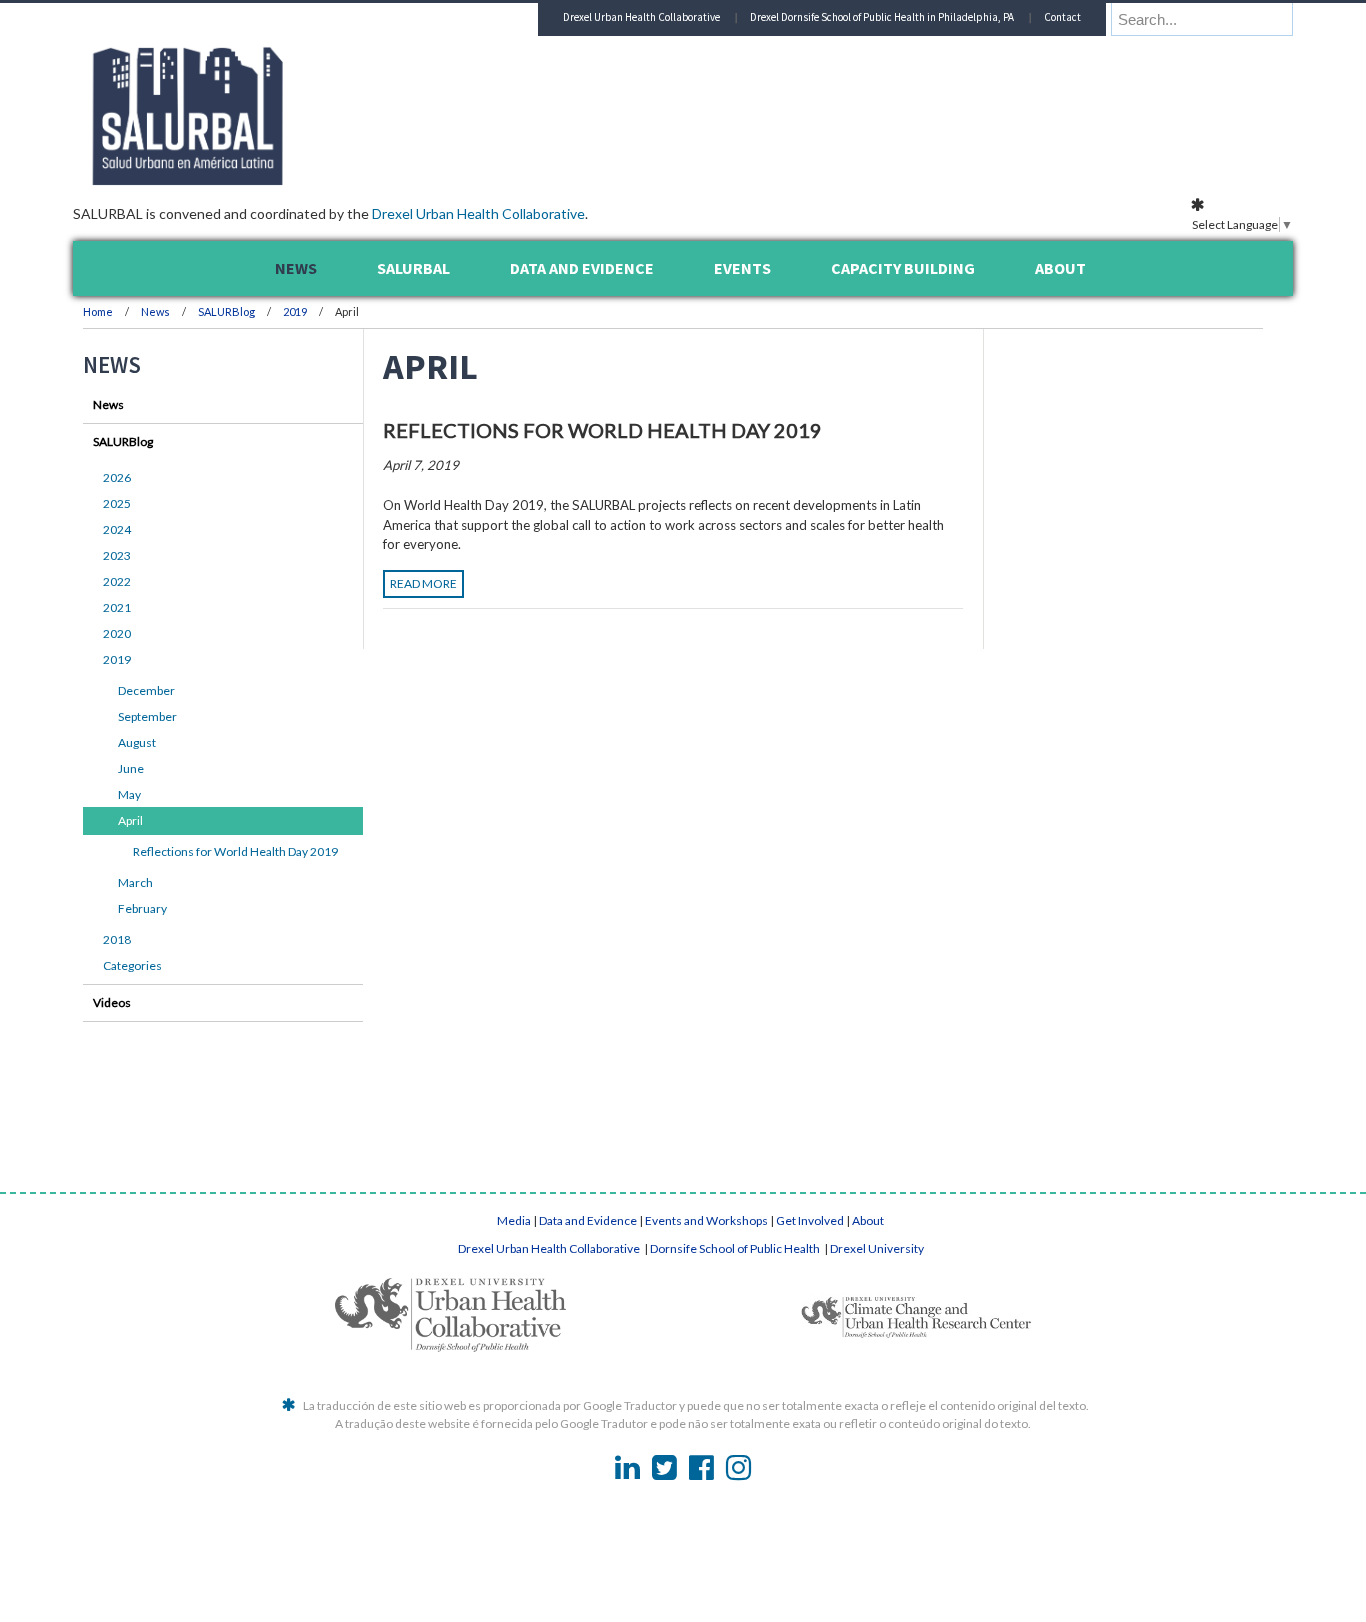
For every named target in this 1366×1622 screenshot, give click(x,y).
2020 (117, 633)
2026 (117, 477)
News (155, 311)
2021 (117, 607)
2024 (117, 529)
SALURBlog (226, 311)
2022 (117, 581)
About (868, 1220)
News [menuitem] (296, 268)
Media (514, 1220)
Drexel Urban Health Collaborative (478, 213)
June (131, 768)
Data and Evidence (588, 1220)
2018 (117, 939)
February (142, 908)
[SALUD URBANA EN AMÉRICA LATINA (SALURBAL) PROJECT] (273, 179)
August (137, 742)
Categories (132, 965)
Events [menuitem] (742, 268)
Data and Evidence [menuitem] (582, 268)
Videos (112, 1002)
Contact (1062, 17)
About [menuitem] (1060, 268)
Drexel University (877, 1248)
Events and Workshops (706, 1220)
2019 (295, 311)
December (146, 690)
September (147, 716)
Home (98, 311)
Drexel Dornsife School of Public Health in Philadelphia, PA (882, 17)
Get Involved (810, 1220)
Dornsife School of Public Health (736, 1248)
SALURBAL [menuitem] (413, 268)
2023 (117, 555)
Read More (423, 583)
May (129, 794)
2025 (117, 503)
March (135, 882)
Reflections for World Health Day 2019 (602, 430)
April (130, 820)
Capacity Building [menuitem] (903, 268)
